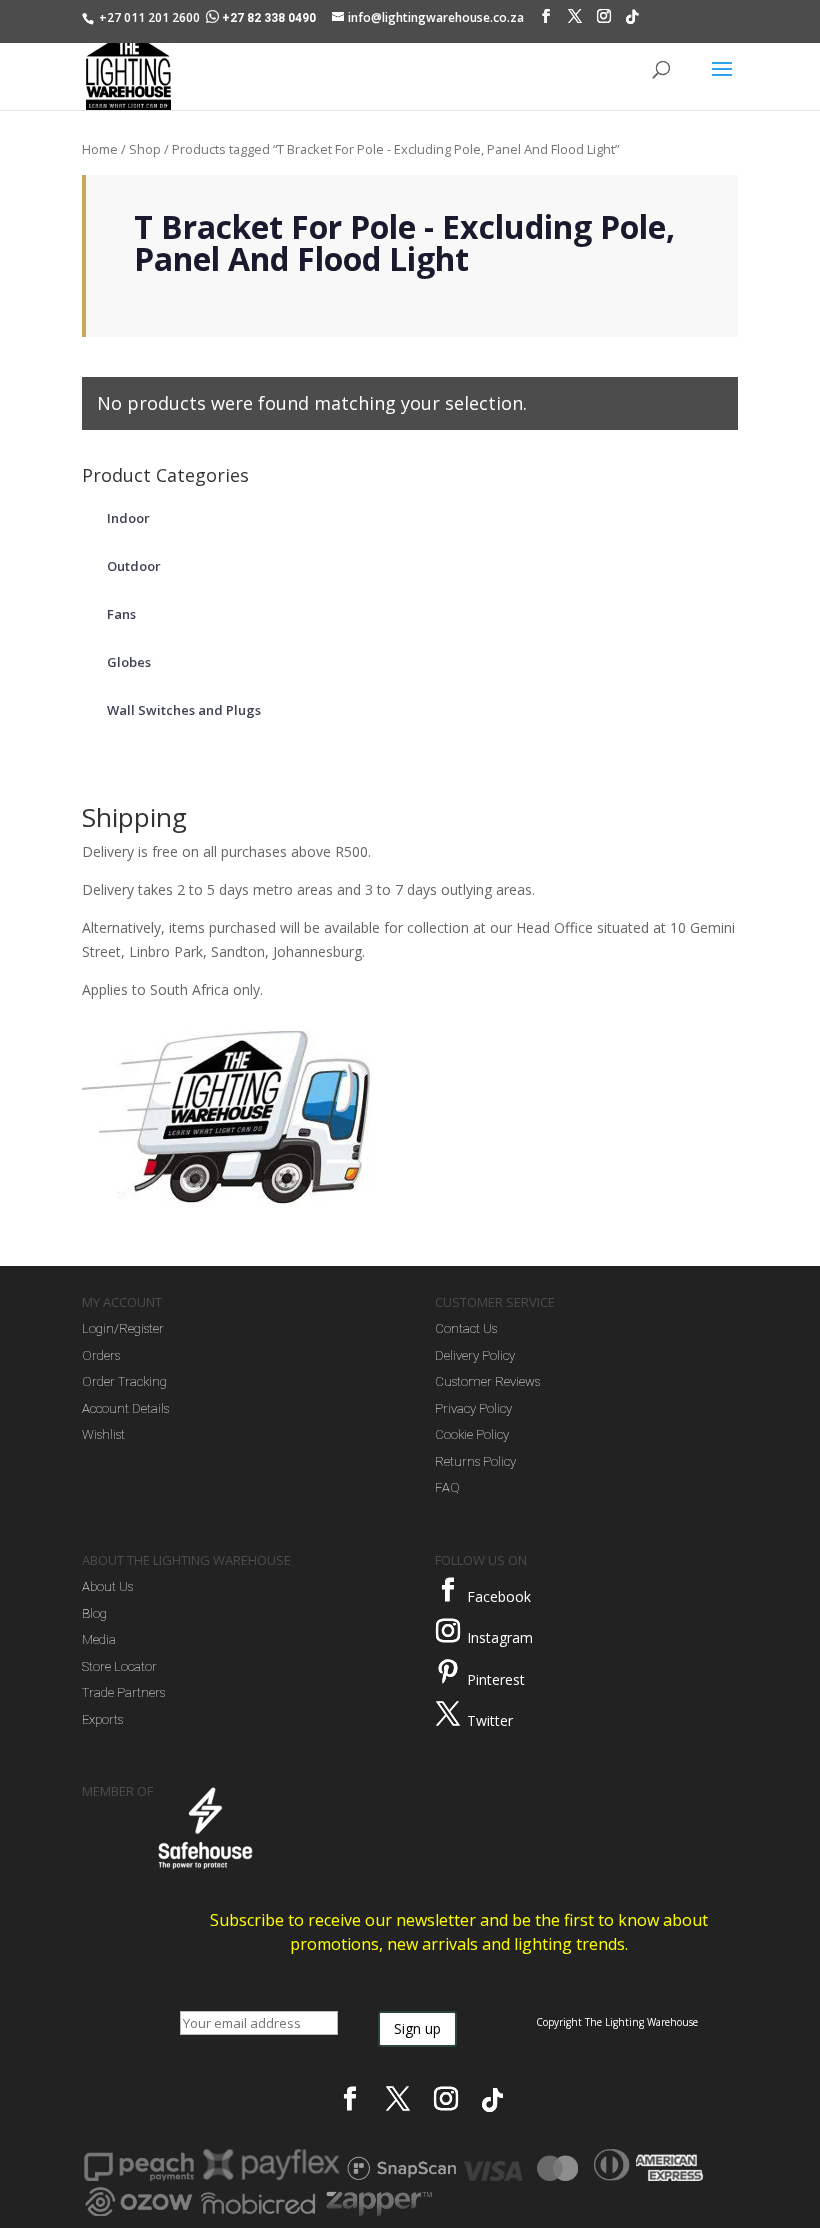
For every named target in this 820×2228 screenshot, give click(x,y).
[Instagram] (604, 21)
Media (99, 1639)
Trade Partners (123, 1692)
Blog (94, 1613)
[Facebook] (546, 21)
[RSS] (632, 22)
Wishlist (103, 1434)
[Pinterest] (448, 1672)
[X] (575, 21)
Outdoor (134, 566)
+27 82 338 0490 (269, 18)
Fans (121, 614)
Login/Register (123, 1328)
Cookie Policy (472, 1434)
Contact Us (466, 1328)
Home (100, 149)
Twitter (490, 1720)
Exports (102, 1719)
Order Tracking (124, 1381)
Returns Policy (475, 1461)
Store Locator (119, 1666)
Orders (101, 1355)
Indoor (128, 518)
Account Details (125, 1408)
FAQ (447, 1487)
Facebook (499, 1596)
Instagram (500, 1637)
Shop (145, 149)
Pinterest (496, 1679)
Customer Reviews (487, 1381)
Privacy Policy (473, 1408)
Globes (129, 662)
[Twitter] (448, 1714)
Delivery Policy (475, 1355)
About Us (107, 1586)
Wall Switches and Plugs (184, 710)
